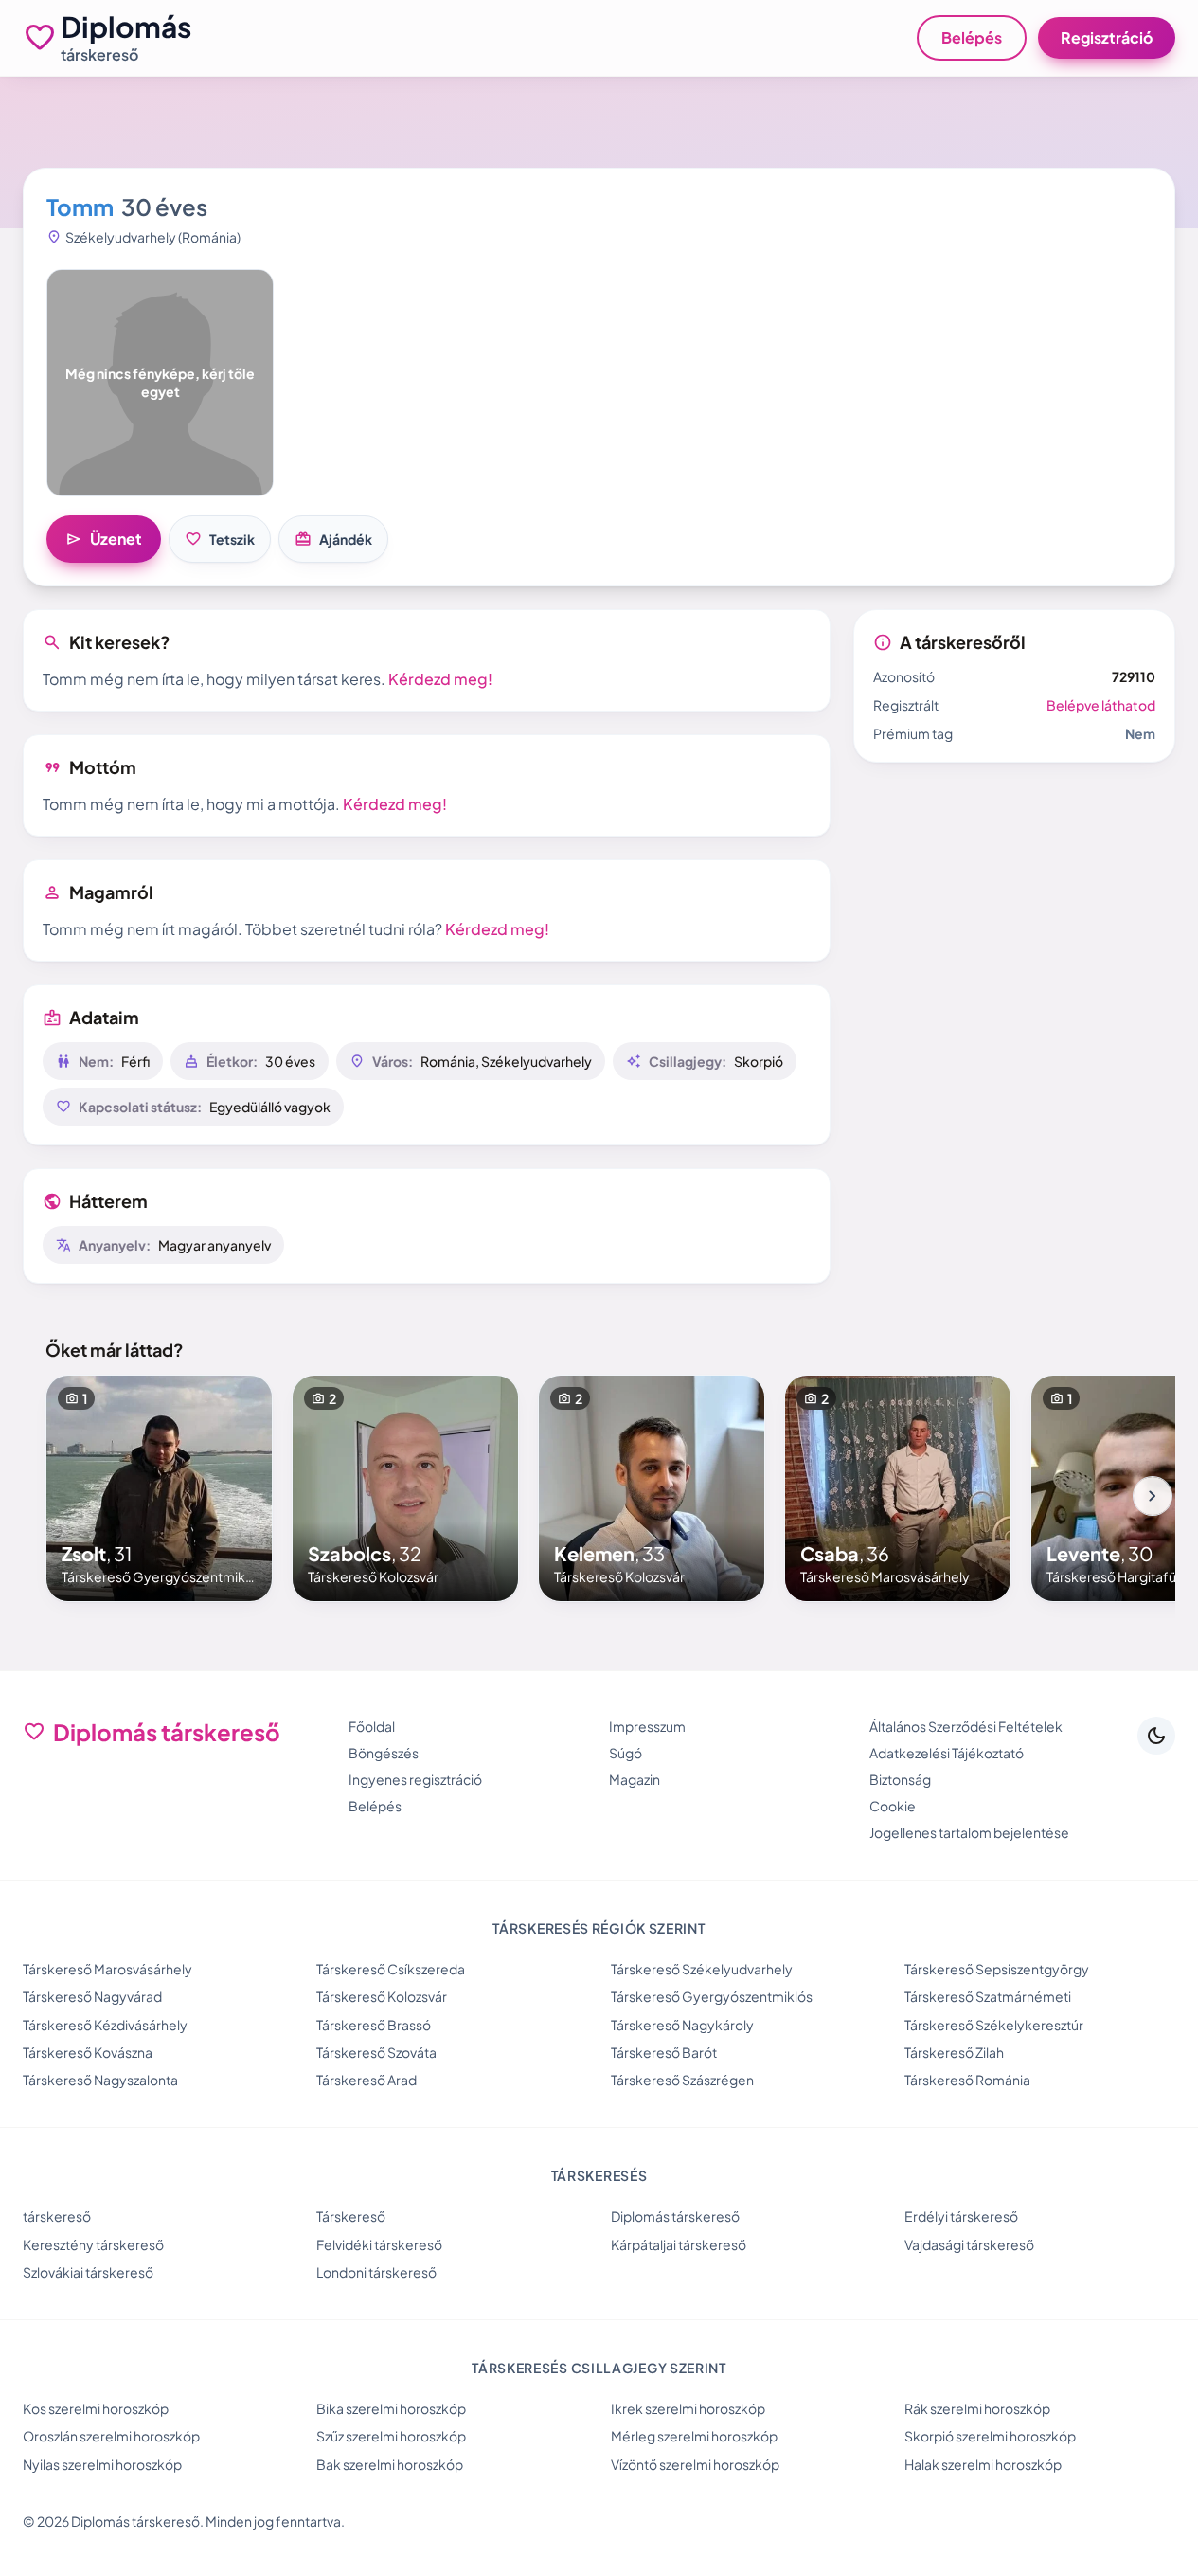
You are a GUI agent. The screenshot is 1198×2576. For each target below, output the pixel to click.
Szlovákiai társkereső (88, 2272)
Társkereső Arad (367, 2080)
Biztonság (900, 1779)
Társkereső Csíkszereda (391, 1969)
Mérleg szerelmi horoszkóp (694, 2436)
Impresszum (647, 1726)
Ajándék (333, 539)
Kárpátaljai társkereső (679, 2244)
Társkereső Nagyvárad (92, 1996)
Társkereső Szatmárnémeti (988, 1996)
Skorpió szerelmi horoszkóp (990, 2436)
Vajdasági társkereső (969, 2244)
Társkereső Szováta (376, 2052)
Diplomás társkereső (675, 2216)
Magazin (635, 1779)
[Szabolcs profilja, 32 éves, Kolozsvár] (405, 1488)
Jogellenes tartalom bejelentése (969, 1832)
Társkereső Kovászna (88, 2052)
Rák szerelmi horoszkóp (977, 2408)
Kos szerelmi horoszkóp (96, 2408)
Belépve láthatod (1101, 705)
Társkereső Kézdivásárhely (105, 2025)
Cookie (893, 1806)
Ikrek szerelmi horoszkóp (688, 2408)
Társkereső (351, 2216)
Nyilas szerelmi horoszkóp (102, 2464)
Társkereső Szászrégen (682, 2080)
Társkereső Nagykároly (682, 2025)
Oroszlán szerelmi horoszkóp (111, 2436)
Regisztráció (1107, 37)
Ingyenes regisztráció (415, 1779)
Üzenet (104, 539)
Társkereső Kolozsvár (382, 1996)
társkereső (57, 2216)
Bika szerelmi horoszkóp (391, 2408)
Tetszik (220, 539)
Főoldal (372, 1726)
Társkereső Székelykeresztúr (994, 2025)
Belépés (972, 37)
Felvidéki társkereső (379, 2244)
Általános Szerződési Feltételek (966, 1726)
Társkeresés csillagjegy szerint (599, 2368)
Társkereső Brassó (374, 2025)
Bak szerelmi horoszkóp (390, 2464)
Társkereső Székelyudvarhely (702, 1969)
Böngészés (384, 1753)
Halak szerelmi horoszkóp (983, 2464)
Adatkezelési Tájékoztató (947, 1753)
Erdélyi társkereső (961, 2216)
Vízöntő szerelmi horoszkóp (695, 2464)
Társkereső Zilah (954, 2052)
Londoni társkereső (376, 2272)
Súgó (626, 1753)
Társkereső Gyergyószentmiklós (712, 1996)
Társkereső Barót (664, 2052)
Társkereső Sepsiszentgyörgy (997, 1969)
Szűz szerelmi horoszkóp (391, 2436)
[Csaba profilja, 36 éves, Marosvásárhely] (898, 1488)
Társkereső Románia (967, 2080)
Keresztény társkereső (93, 2244)
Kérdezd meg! (440, 679)
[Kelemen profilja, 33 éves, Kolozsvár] (652, 1488)
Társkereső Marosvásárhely (107, 1969)
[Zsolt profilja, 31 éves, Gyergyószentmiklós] (159, 1488)
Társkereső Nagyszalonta (100, 2080)
